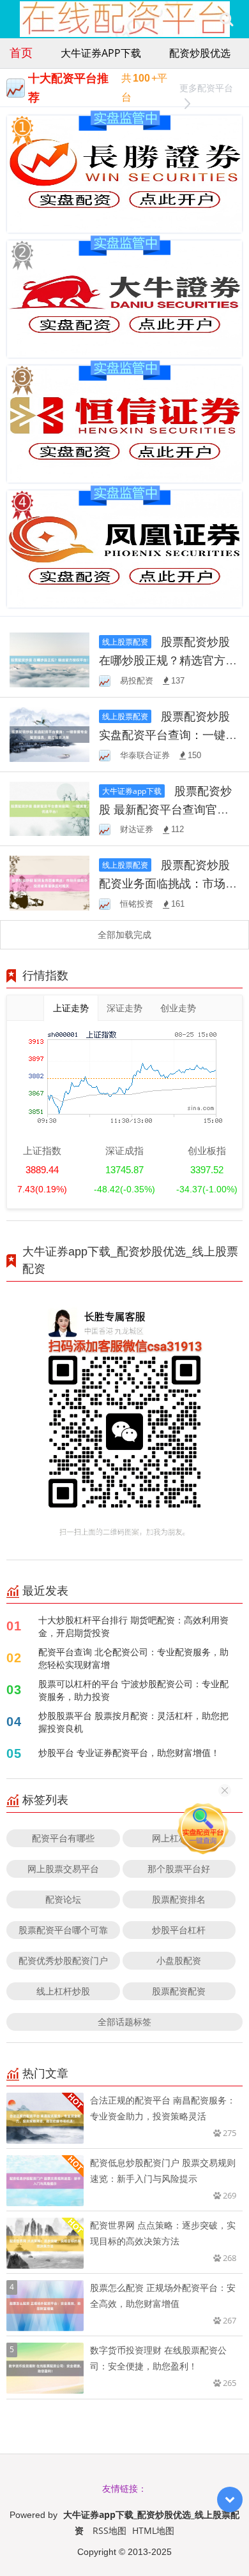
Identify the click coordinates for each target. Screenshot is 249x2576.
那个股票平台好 (179, 1869)
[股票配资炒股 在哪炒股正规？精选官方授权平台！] (49, 659)
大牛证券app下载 (101, 53)
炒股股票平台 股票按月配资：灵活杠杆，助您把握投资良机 (133, 1722)
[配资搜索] (226, 19)
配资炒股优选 (200, 53)
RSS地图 (109, 2530)
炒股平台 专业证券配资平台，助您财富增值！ (129, 1753)
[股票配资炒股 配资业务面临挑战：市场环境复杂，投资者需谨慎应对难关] (49, 882)
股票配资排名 (179, 1899)
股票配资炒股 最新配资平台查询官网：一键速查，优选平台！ (168, 809)
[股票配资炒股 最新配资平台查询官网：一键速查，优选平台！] (49, 808)
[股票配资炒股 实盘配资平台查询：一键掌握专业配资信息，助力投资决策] (49, 733)
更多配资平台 (206, 88)
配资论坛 (63, 1899)
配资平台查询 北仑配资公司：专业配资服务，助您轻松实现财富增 (133, 1658)
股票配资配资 (179, 1991)
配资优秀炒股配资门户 (63, 1960)
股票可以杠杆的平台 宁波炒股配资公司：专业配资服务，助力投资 (133, 1690)
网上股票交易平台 (63, 1869)
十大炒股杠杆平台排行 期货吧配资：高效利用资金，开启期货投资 (133, 1626)
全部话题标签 (124, 2022)
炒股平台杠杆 (179, 1930)
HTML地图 (153, 2530)
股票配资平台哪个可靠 (63, 1930)
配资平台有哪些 (63, 1838)
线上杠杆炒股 (63, 1991)
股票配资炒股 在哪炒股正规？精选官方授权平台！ (168, 660)
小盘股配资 (179, 1960)
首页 (21, 52)
